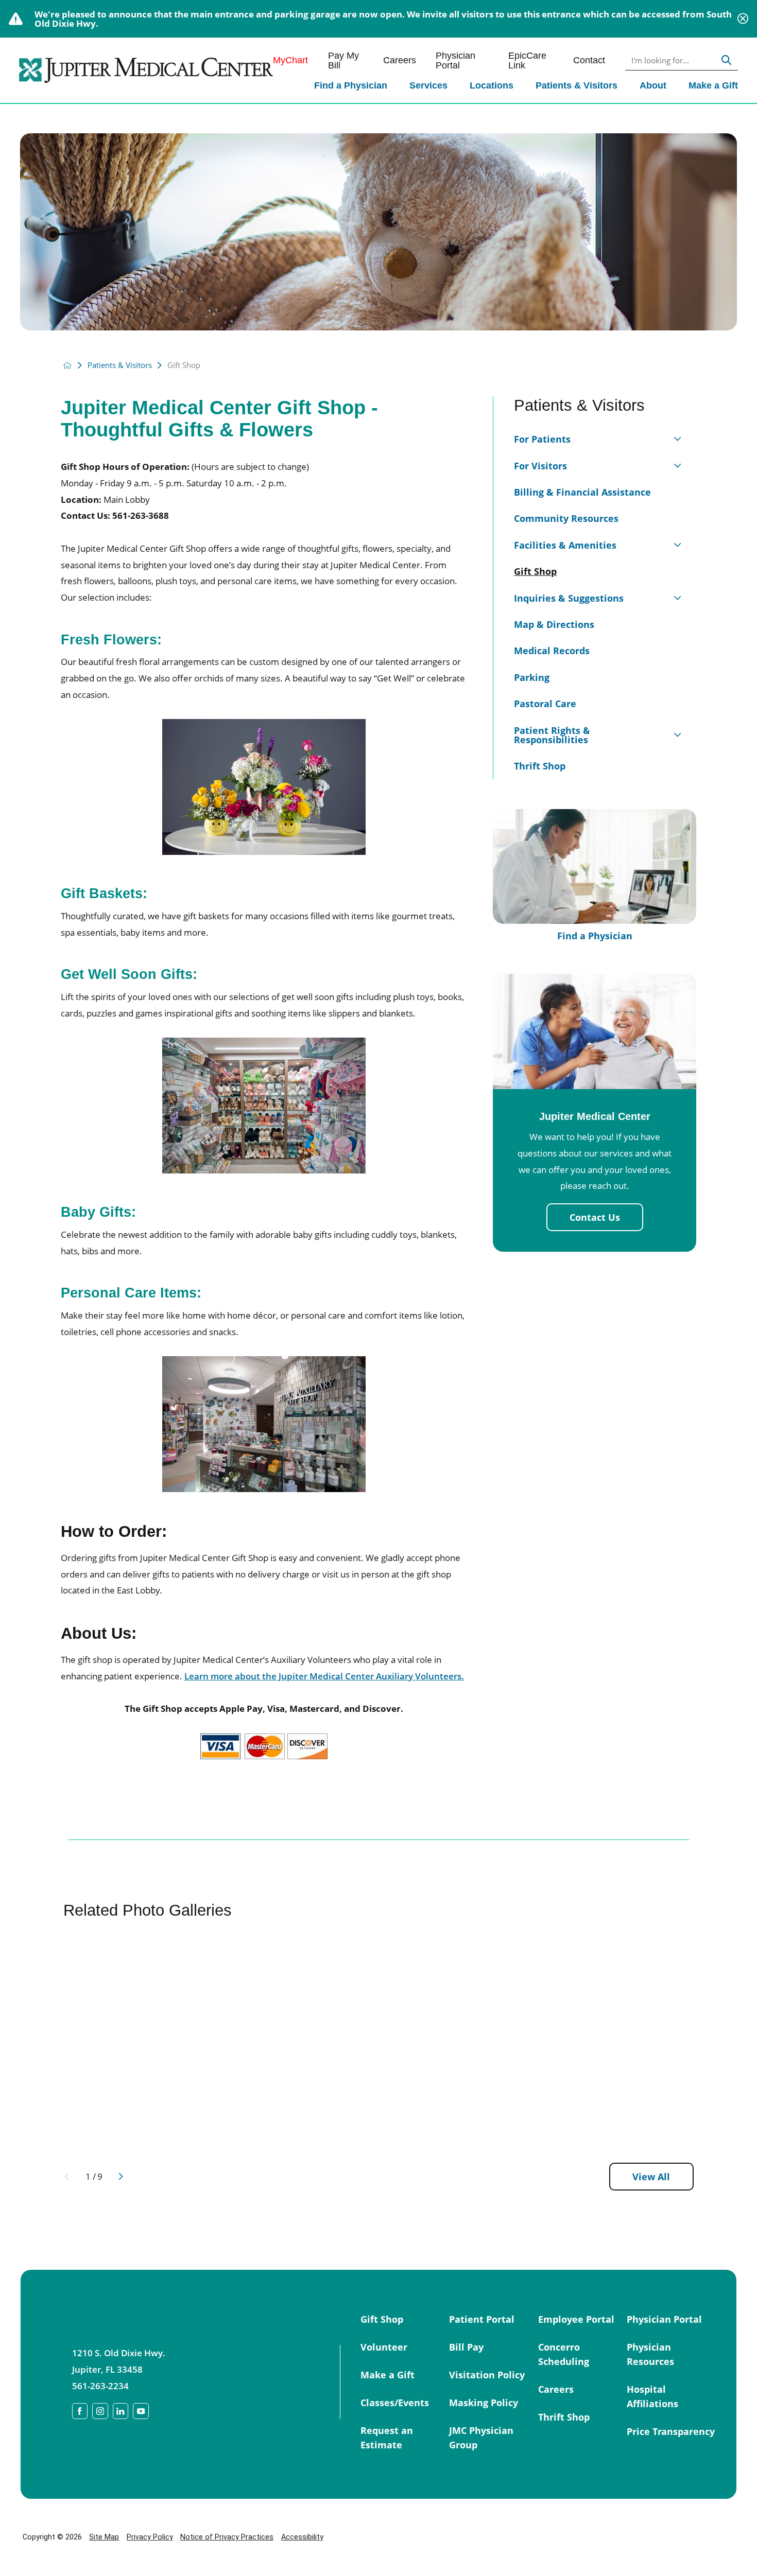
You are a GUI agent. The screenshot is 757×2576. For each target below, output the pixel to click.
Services (428, 85)
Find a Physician (351, 85)
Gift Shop (535, 571)
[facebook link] (80, 2411)
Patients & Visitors (577, 85)
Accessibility (302, 2537)
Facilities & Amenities (565, 545)
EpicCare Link (527, 60)
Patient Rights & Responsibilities (552, 735)
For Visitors (540, 466)
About (653, 85)
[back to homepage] (67, 365)
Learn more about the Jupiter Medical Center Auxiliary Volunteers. (324, 1676)
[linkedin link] (121, 2411)
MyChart (290, 60)
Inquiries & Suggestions (569, 598)
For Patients (542, 439)
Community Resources (566, 518)
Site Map (104, 2537)
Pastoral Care (545, 703)
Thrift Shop (540, 766)
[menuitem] (350, 86)
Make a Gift (713, 85)
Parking (532, 677)
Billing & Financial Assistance (582, 492)
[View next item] (121, 2176)
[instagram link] (100, 2411)
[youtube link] (141, 2411)
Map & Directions (554, 624)
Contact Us (595, 1217)
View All (651, 2176)
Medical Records (552, 650)
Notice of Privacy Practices (227, 2537)
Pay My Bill (343, 60)
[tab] (677, 436)
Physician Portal (455, 60)
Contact (589, 60)
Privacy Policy (150, 2537)
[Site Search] (726, 60)
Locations (492, 85)
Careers (400, 60)
